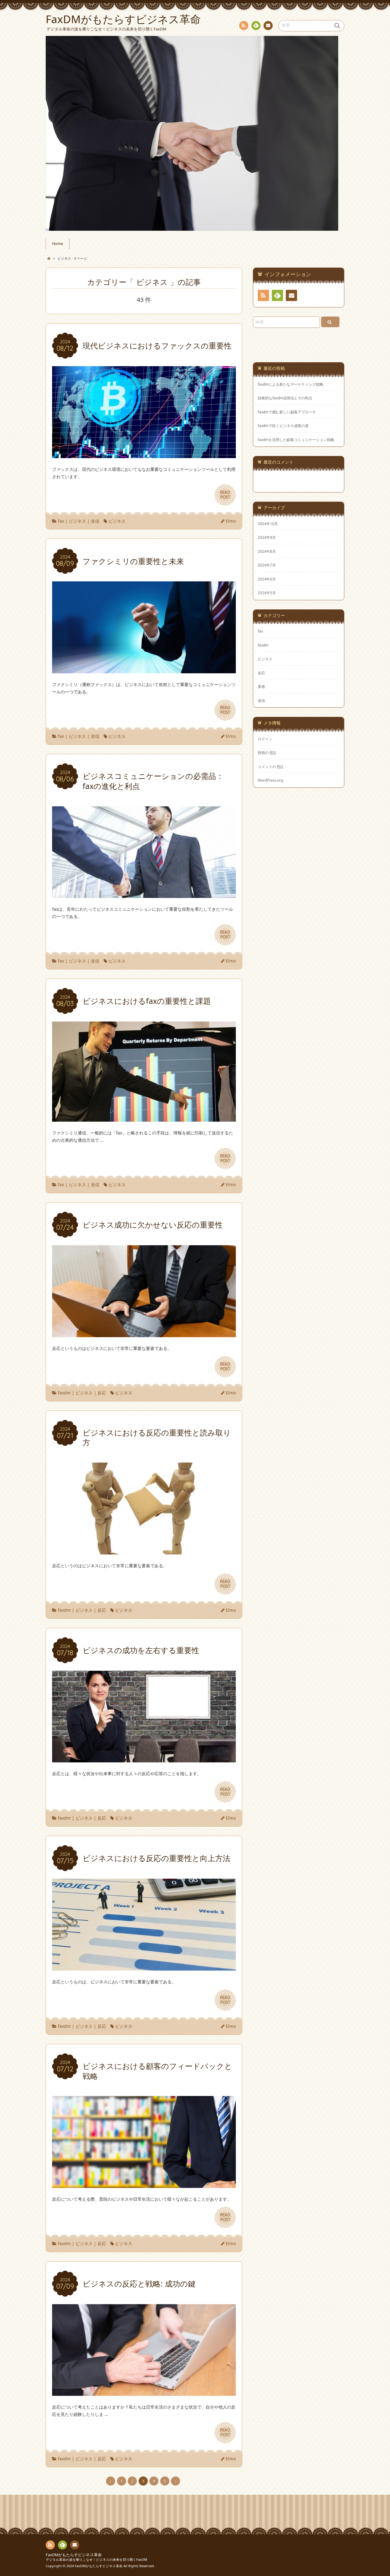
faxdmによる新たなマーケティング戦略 (291, 384)
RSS (244, 26)
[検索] (330, 322)
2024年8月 (267, 551)
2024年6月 (267, 579)
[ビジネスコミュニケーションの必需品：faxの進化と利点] (144, 894)
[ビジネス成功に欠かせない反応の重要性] (144, 1333)
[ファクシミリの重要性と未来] (144, 669)
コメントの (271, 766)
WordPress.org (270, 780)
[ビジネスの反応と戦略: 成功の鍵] (144, 2392)
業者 (261, 686)
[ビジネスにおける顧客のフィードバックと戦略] (144, 2184)
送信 (95, 521)
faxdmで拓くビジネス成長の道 (283, 426)
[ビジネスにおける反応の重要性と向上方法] (144, 1967)
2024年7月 (267, 565)
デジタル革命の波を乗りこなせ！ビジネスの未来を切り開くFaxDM (96, 2559)
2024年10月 (268, 524)
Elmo (231, 521)
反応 (102, 1393)
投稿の (267, 752)
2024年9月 (267, 537)
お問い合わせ (268, 26)
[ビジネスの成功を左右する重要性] (144, 1759)
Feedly (256, 26)
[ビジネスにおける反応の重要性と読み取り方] (144, 1551)
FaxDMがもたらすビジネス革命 (74, 2555)
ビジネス (77, 521)
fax (61, 521)
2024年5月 (267, 593)
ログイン (265, 739)
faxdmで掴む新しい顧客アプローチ (287, 412)
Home (58, 244)
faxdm (64, 1393)
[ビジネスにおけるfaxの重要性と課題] (144, 1118)
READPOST (225, 495)
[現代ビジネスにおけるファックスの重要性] (144, 454)
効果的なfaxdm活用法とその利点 (285, 398)
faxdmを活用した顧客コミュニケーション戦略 (296, 440)
